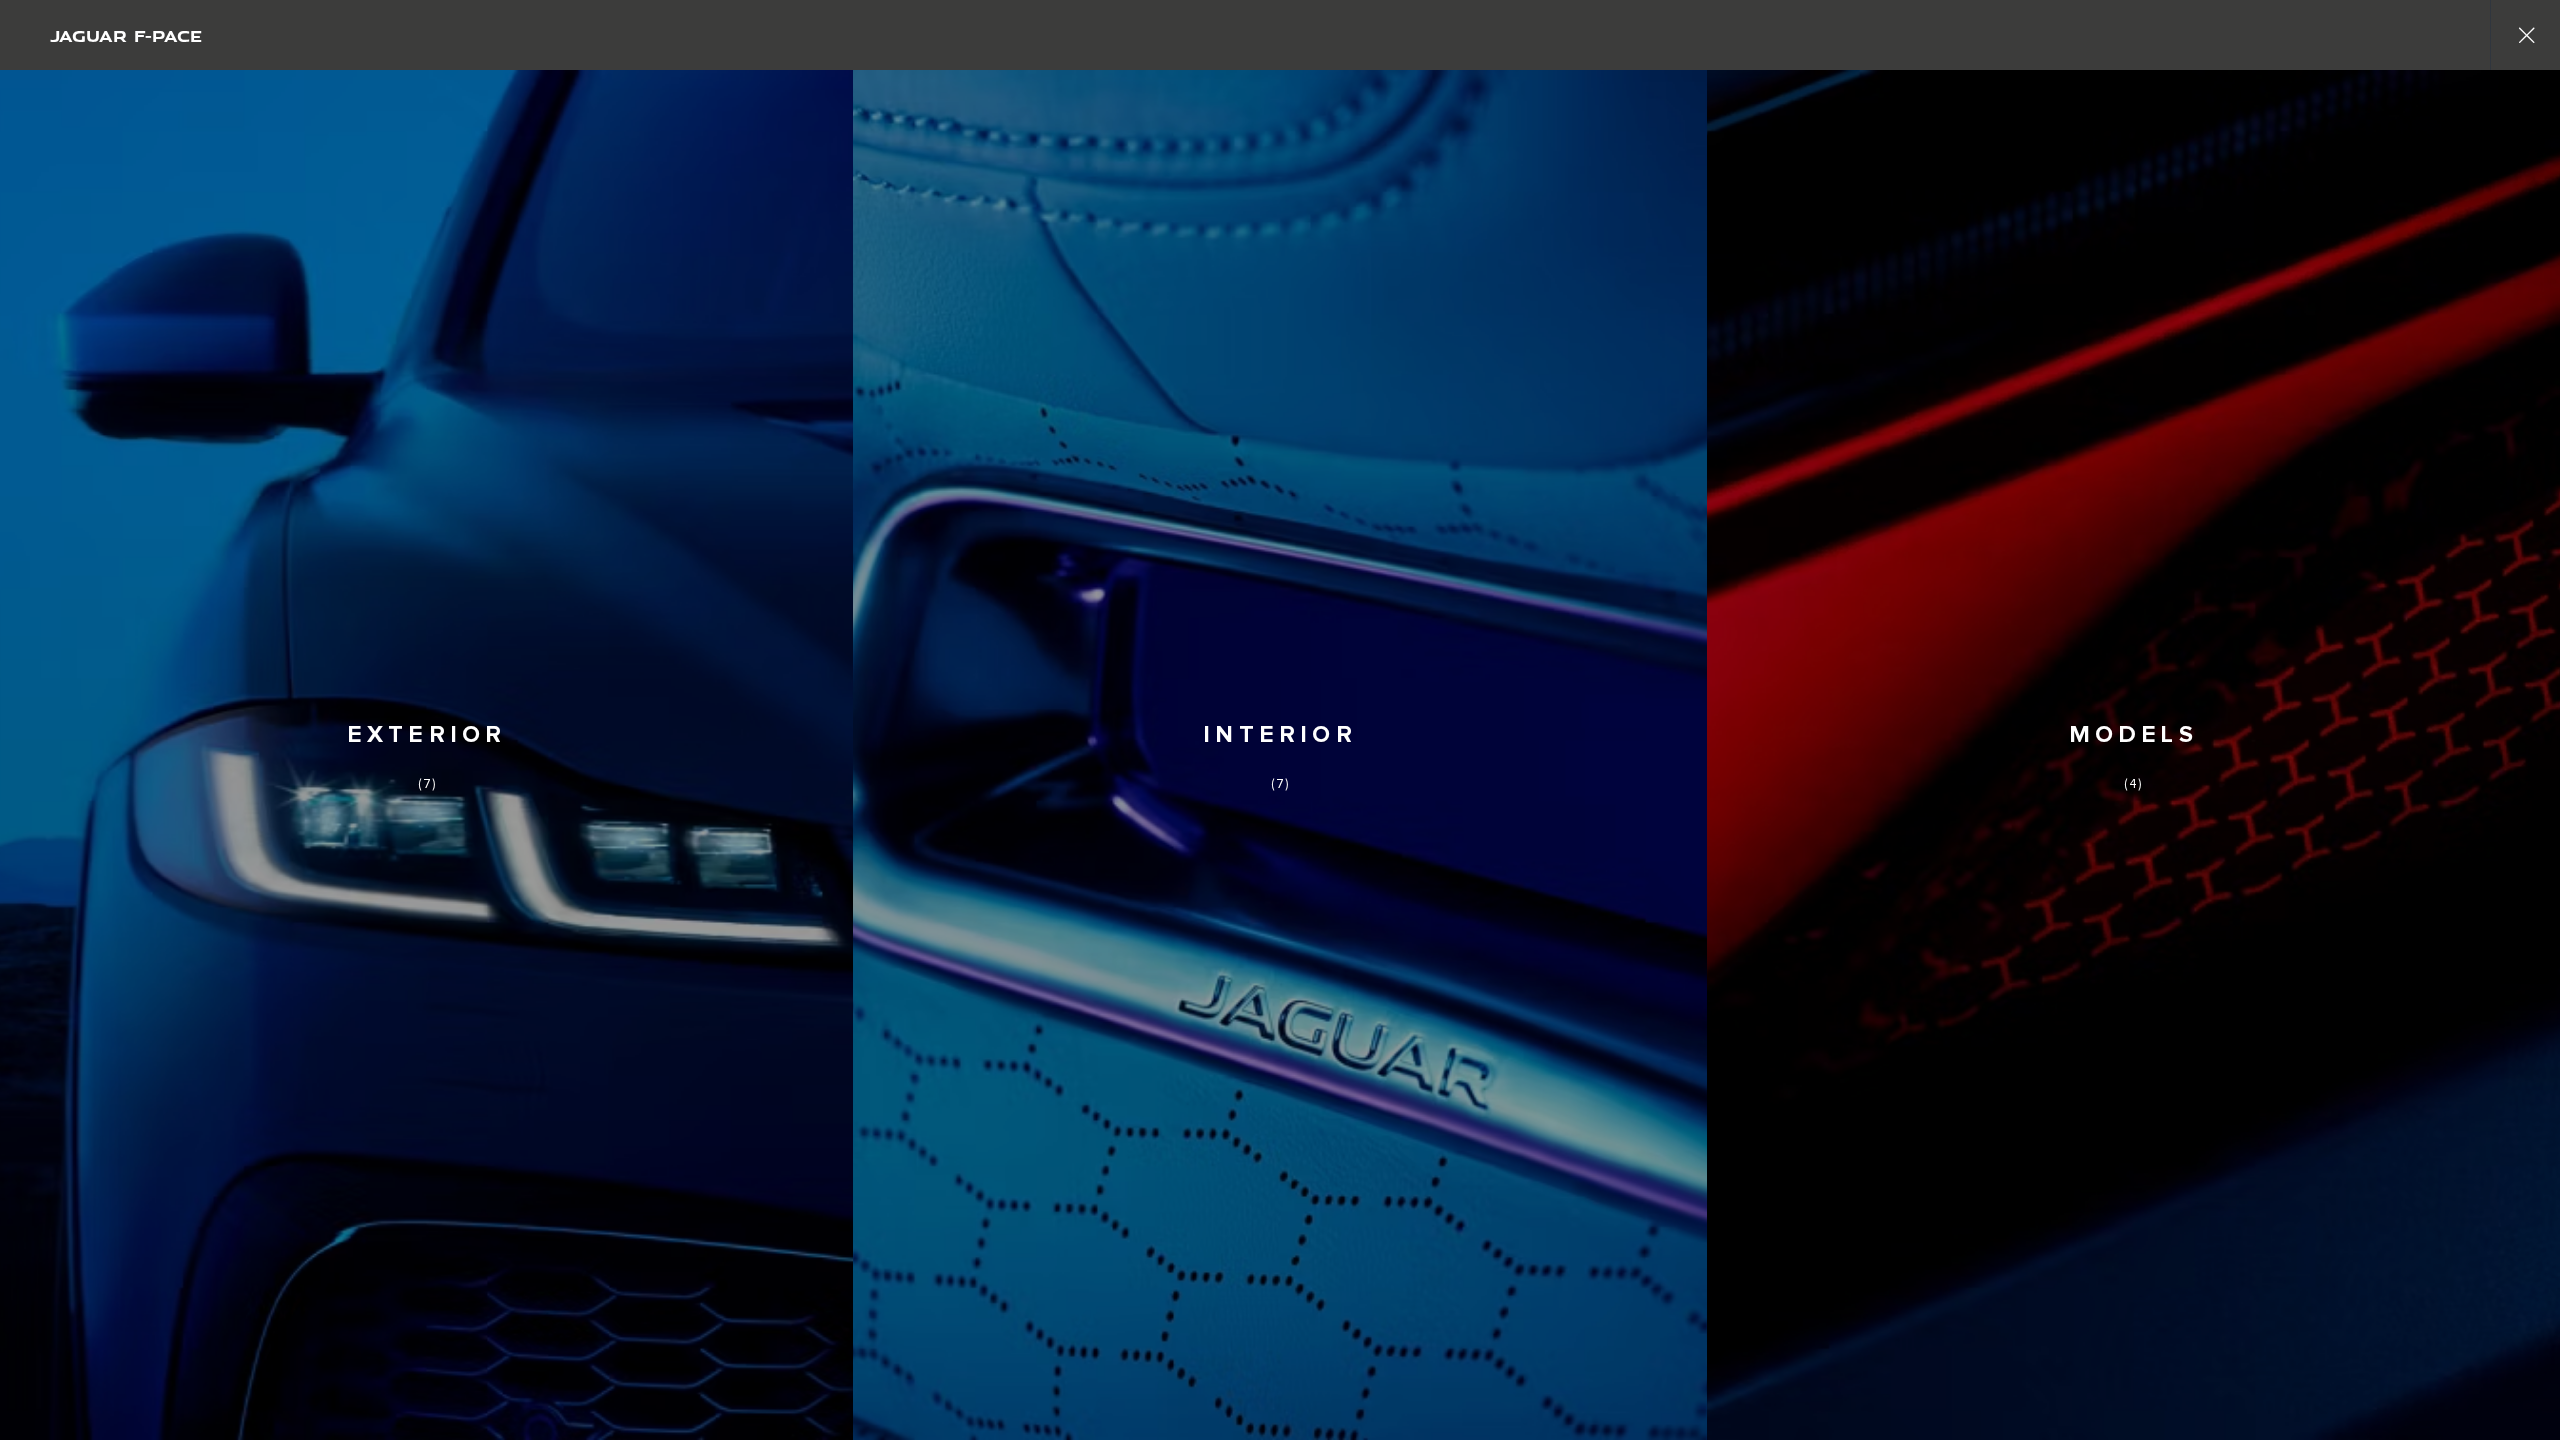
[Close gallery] (2525, 35)
